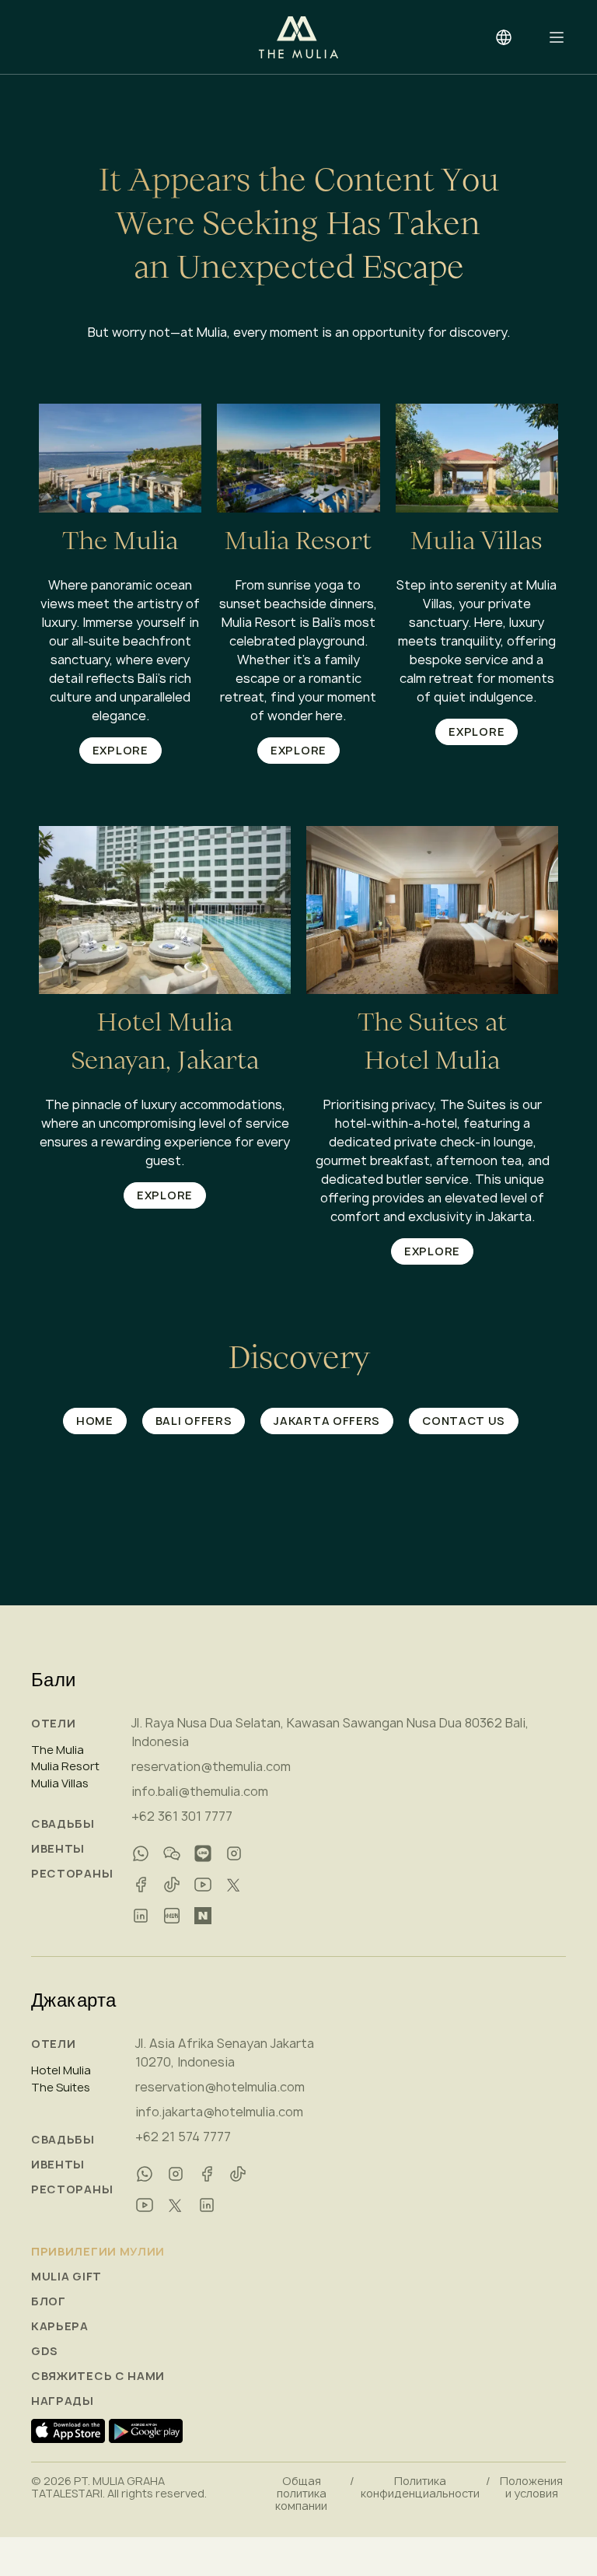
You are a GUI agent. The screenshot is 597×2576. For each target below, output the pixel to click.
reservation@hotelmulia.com (220, 2087)
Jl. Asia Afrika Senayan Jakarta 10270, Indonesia (225, 2053)
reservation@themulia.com (211, 1766)
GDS (45, 2351)
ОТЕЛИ (54, 1724)
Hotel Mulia (61, 2070)
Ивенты (58, 1849)
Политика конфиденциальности (420, 2487)
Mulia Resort (65, 1766)
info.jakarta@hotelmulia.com (219, 2112)
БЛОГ (49, 2301)
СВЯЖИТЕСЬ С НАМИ (98, 2376)
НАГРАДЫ (63, 2401)
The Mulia (58, 1750)
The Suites (61, 2088)
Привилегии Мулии (98, 2252)
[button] (557, 37)
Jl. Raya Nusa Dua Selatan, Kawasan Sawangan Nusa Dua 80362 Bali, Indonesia (330, 1732)
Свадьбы (63, 1824)
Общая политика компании (301, 2494)
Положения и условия (531, 2487)
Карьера (60, 2326)
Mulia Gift (66, 2277)
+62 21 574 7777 (183, 2137)
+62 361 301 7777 (182, 1816)
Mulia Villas (60, 1783)
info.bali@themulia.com (200, 1791)
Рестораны (72, 1874)
